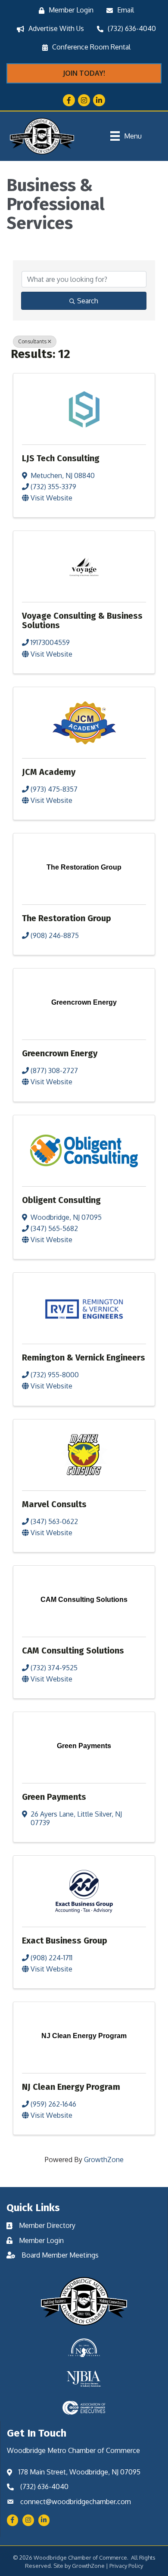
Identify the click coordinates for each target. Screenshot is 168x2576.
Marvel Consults (54, 1504)
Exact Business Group (65, 1940)
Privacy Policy (126, 2566)
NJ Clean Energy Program (71, 2087)
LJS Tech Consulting (61, 458)
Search (88, 301)
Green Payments (54, 1797)
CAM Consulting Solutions (73, 1650)
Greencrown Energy (60, 1053)
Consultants (32, 341)
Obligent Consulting (61, 1200)
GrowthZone (104, 2160)
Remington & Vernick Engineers (84, 1357)
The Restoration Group (67, 918)
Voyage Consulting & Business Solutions (82, 620)
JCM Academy (49, 772)
